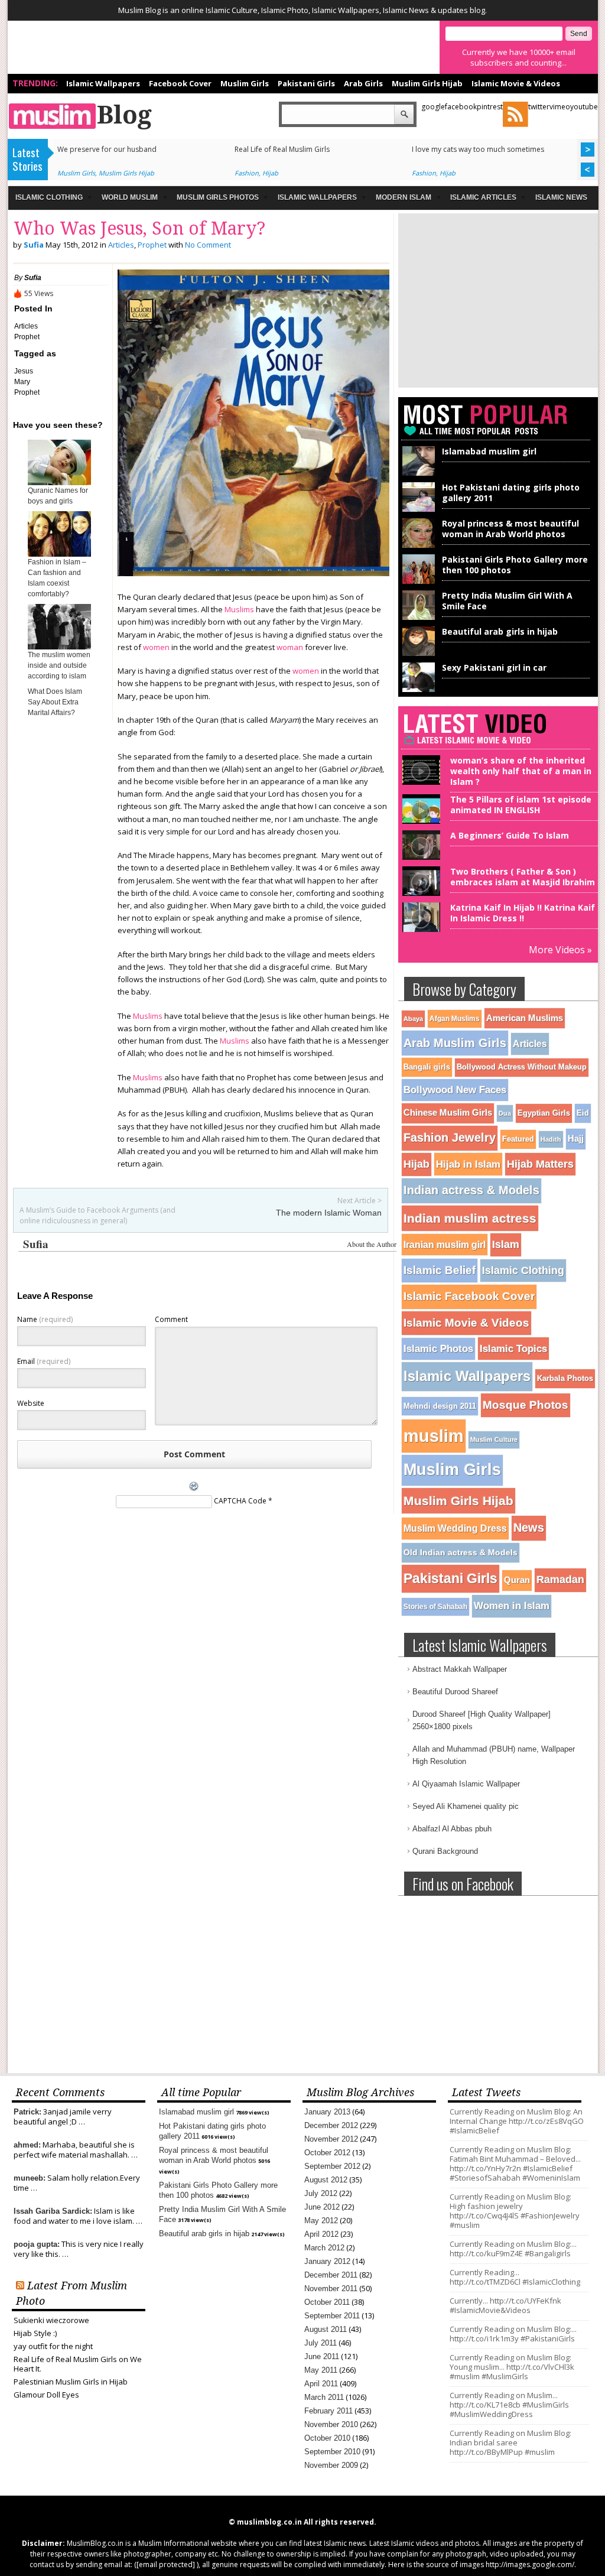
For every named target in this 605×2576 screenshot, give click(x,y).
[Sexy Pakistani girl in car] (419, 689)
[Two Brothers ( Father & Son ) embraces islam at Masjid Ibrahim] (419, 891)
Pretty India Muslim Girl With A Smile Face (507, 601)
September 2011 (332, 2316)
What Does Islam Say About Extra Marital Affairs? (55, 702)
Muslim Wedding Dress (455, 1528)
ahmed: (27, 2145)
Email (44, 1361)
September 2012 (332, 2166)
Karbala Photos (565, 1378)
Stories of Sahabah (435, 1607)
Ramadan (560, 1580)
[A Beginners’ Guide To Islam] (419, 855)
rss (515, 114)
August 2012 (326, 2180)
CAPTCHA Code (240, 1501)
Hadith (551, 1139)
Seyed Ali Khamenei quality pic (466, 1806)
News (529, 1528)
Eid (583, 1113)
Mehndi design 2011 (440, 1406)
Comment (171, 1319)
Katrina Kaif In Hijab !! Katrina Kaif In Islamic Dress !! (523, 913)
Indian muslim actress (470, 1218)
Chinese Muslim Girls (448, 1113)
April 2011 (321, 2384)
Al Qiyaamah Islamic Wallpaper (466, 1784)
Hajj (576, 1138)
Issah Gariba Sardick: (53, 2211)
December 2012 (331, 2125)
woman (290, 647)
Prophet (152, 245)
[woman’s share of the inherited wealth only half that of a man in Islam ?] (419, 780)
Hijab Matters (540, 1164)
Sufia (34, 245)
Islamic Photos (438, 1349)
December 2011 (331, 2275)
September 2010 (332, 2452)
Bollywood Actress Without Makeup (522, 1067)
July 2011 (321, 2343)
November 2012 (331, 2139)
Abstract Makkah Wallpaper (460, 1669)
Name (45, 1319)
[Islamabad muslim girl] (419, 473)
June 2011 (322, 2356)
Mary (22, 382)
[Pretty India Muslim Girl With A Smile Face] (419, 617)
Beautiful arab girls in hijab (500, 631)
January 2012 (327, 2261)
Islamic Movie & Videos (516, 83)
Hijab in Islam (468, 1164)
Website (31, 1403)
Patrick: (27, 2112)
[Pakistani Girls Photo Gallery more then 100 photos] (419, 581)
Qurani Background (445, 1851)
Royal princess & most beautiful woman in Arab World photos (510, 529)
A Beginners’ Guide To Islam (510, 835)
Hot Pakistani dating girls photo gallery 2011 (511, 493)
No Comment (208, 245)
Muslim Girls (245, 83)
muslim (434, 1436)
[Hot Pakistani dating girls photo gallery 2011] (419, 509)
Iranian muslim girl (445, 1245)
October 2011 (327, 2302)
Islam (506, 1245)
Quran (517, 1580)
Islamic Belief (440, 1270)
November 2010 (331, 2424)
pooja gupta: (37, 2244)
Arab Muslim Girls (455, 1043)
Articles (121, 245)
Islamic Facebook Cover (469, 1296)
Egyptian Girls (544, 1113)
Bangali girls (427, 1067)
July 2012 (321, 2193)
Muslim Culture (494, 1440)
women (156, 647)
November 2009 (331, 2465)
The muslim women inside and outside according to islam (59, 665)
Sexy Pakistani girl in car (494, 667)
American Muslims (525, 1018)
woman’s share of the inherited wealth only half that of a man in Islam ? (521, 771)
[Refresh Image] (194, 1490)
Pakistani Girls (306, 83)
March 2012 (324, 2248)
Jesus (24, 371)
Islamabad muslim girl (489, 451)
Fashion (247, 173)
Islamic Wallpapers (103, 83)
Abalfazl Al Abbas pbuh (452, 1829)
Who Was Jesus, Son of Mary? (139, 228)
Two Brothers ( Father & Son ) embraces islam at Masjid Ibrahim (523, 877)
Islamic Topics (513, 1349)
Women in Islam (512, 1606)
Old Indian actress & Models (461, 1552)
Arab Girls (363, 83)
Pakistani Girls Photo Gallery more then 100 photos (515, 565)
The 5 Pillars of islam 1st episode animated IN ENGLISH (521, 805)
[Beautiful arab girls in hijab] (419, 653)
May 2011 (321, 2370)
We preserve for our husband (107, 149)
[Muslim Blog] (134, 116)
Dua (505, 1113)
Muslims (239, 609)
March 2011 (324, 2397)
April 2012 (321, 2234)
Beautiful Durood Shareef (455, 1692)
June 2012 (322, 2207)
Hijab (270, 173)
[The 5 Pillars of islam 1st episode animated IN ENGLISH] (419, 819)
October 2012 (327, 2153)
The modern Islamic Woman (329, 1213)
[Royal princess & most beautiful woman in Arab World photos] (419, 545)
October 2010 (327, 2438)
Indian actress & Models (471, 1190)
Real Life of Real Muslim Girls (282, 149)
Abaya (413, 1019)
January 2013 (327, 2112)
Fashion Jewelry (450, 1138)
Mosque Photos (526, 1405)
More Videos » (560, 950)
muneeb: (30, 2178)
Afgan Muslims (455, 1019)
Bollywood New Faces (455, 1090)
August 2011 (326, 2329)
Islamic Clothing (523, 1271)
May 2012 (321, 2221)
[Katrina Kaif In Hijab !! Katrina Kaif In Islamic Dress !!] (419, 927)
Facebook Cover (180, 83)
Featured (518, 1139)
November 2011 (331, 2288)
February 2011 (328, 2411)
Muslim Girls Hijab (427, 83)
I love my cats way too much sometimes (478, 149)
